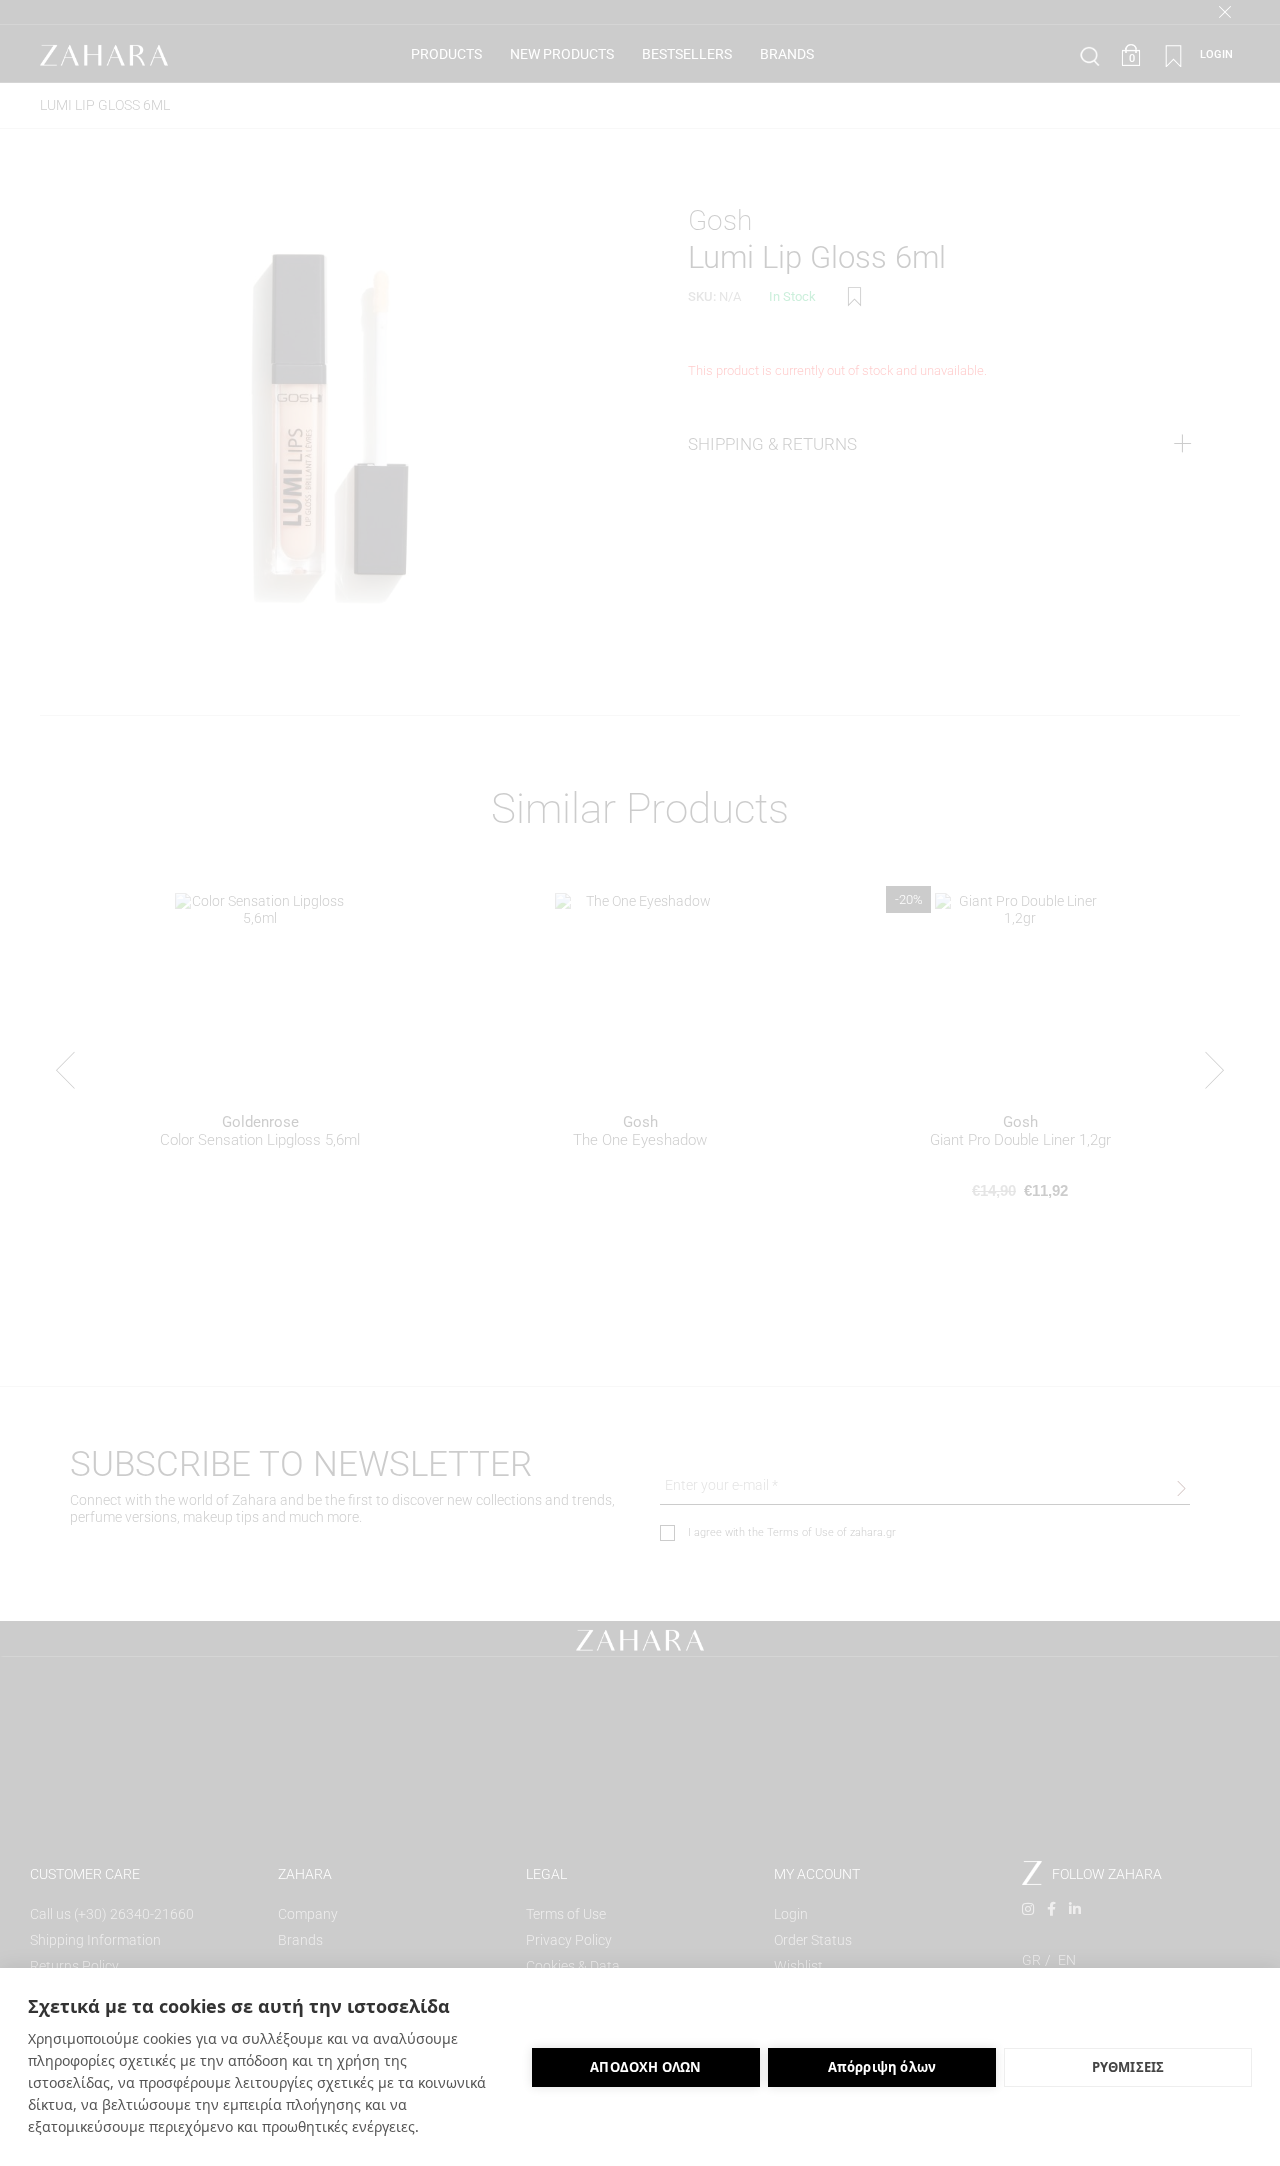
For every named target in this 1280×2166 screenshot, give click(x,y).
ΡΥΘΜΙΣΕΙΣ (1128, 2067)
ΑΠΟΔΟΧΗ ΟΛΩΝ (645, 2067)
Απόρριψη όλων (882, 2067)
